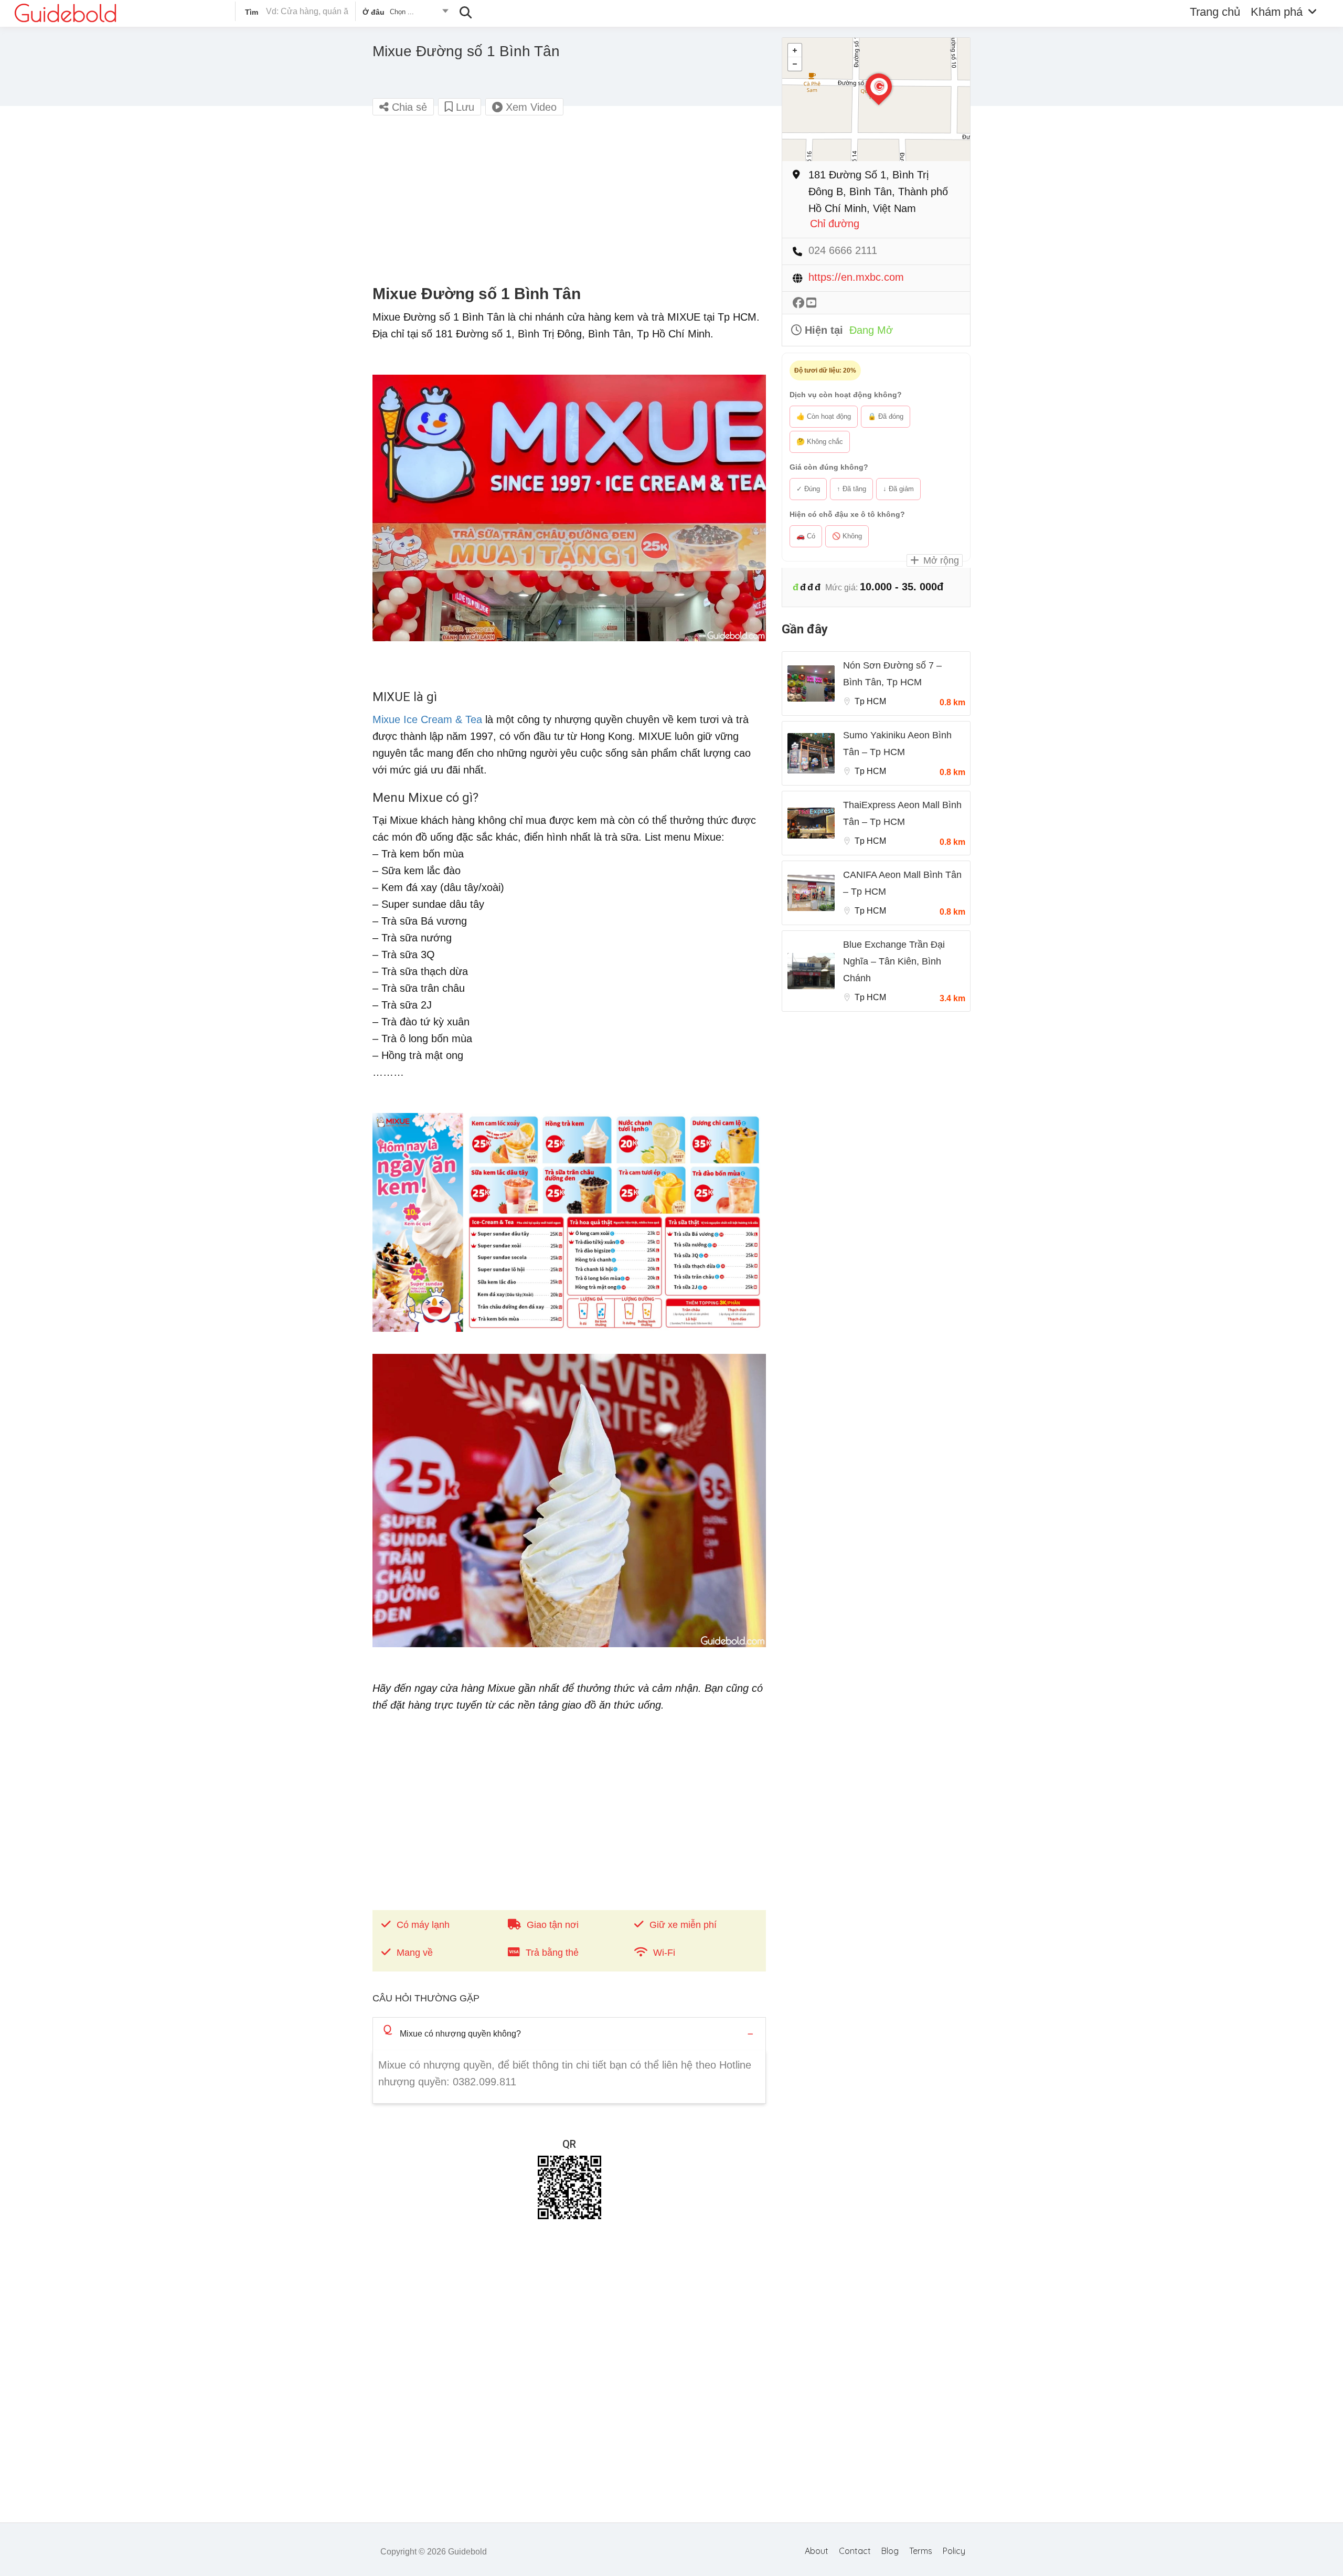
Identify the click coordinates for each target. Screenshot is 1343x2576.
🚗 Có (806, 536)
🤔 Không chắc (820, 442)
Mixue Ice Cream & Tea (427, 719)
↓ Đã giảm (898, 489)
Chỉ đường (835, 224)
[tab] (569, 2034)
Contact (855, 2551)
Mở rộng (940, 560)
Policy (954, 2551)
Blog (890, 2551)
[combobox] (405, 14)
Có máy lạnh (423, 1925)
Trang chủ (1215, 12)
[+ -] (876, 99)
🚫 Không (847, 536)
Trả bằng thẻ (552, 1953)
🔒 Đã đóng (886, 416)
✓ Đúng (808, 489)
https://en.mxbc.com (856, 277)
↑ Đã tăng (851, 489)
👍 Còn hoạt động (824, 416)
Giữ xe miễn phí (683, 1925)
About (817, 2551)
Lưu (463, 107)
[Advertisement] (569, 200)
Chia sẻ (408, 107)
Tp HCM (870, 701)
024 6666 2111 (843, 251)
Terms (921, 2551)
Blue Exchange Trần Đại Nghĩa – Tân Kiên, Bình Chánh (894, 961)
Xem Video (530, 107)
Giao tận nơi (553, 1925)
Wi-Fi (664, 1953)
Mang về (415, 1953)
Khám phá (1277, 12)
